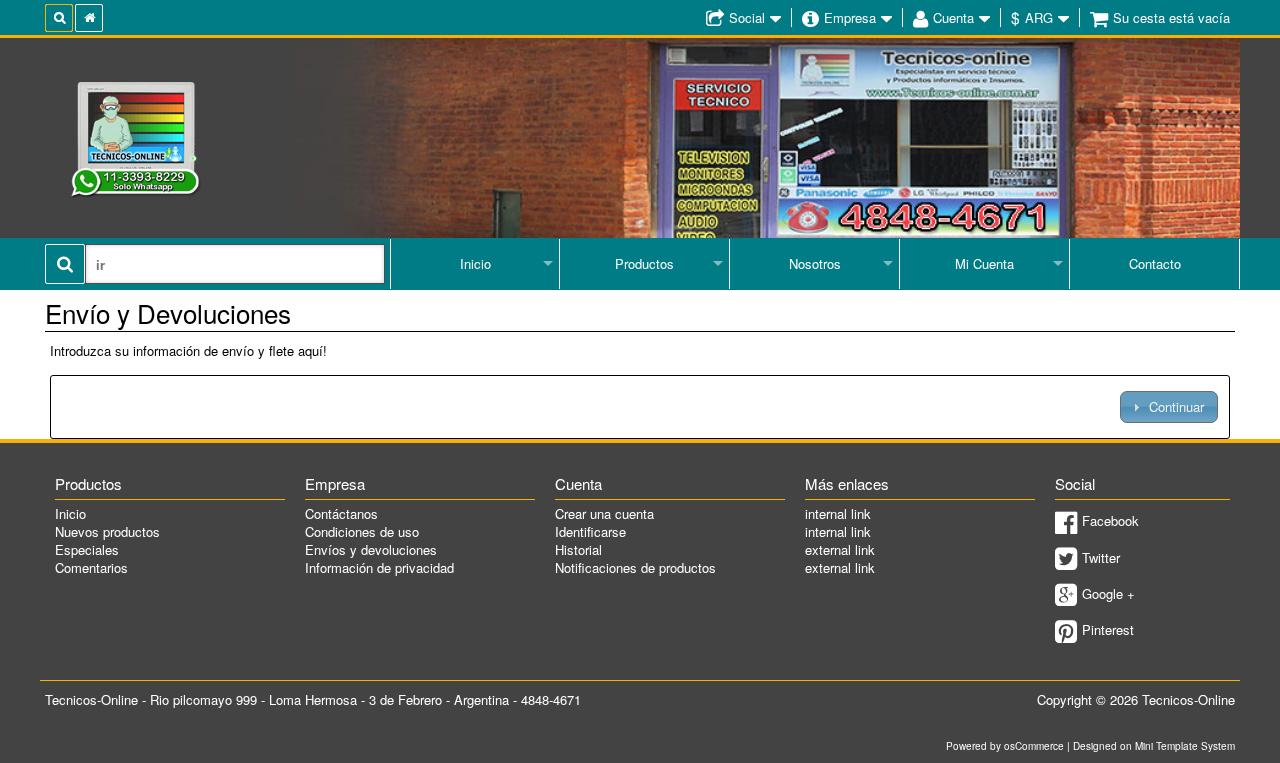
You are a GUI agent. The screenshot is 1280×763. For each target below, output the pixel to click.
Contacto (1155, 263)
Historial (578, 549)
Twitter (1101, 557)
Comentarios (91, 567)
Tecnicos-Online (1188, 699)
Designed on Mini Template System (1154, 746)
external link (840, 549)
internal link (838, 513)
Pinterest (1108, 629)
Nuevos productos (107, 531)
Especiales (87, 549)
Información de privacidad (379, 567)
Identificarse (590, 531)
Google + (1108, 593)
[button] (1168, 406)
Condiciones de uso (362, 531)
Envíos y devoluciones (371, 549)
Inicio (475, 263)
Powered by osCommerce (1005, 746)
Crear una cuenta (604, 513)
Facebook (1110, 520)
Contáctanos (341, 513)
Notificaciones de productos (635, 567)
